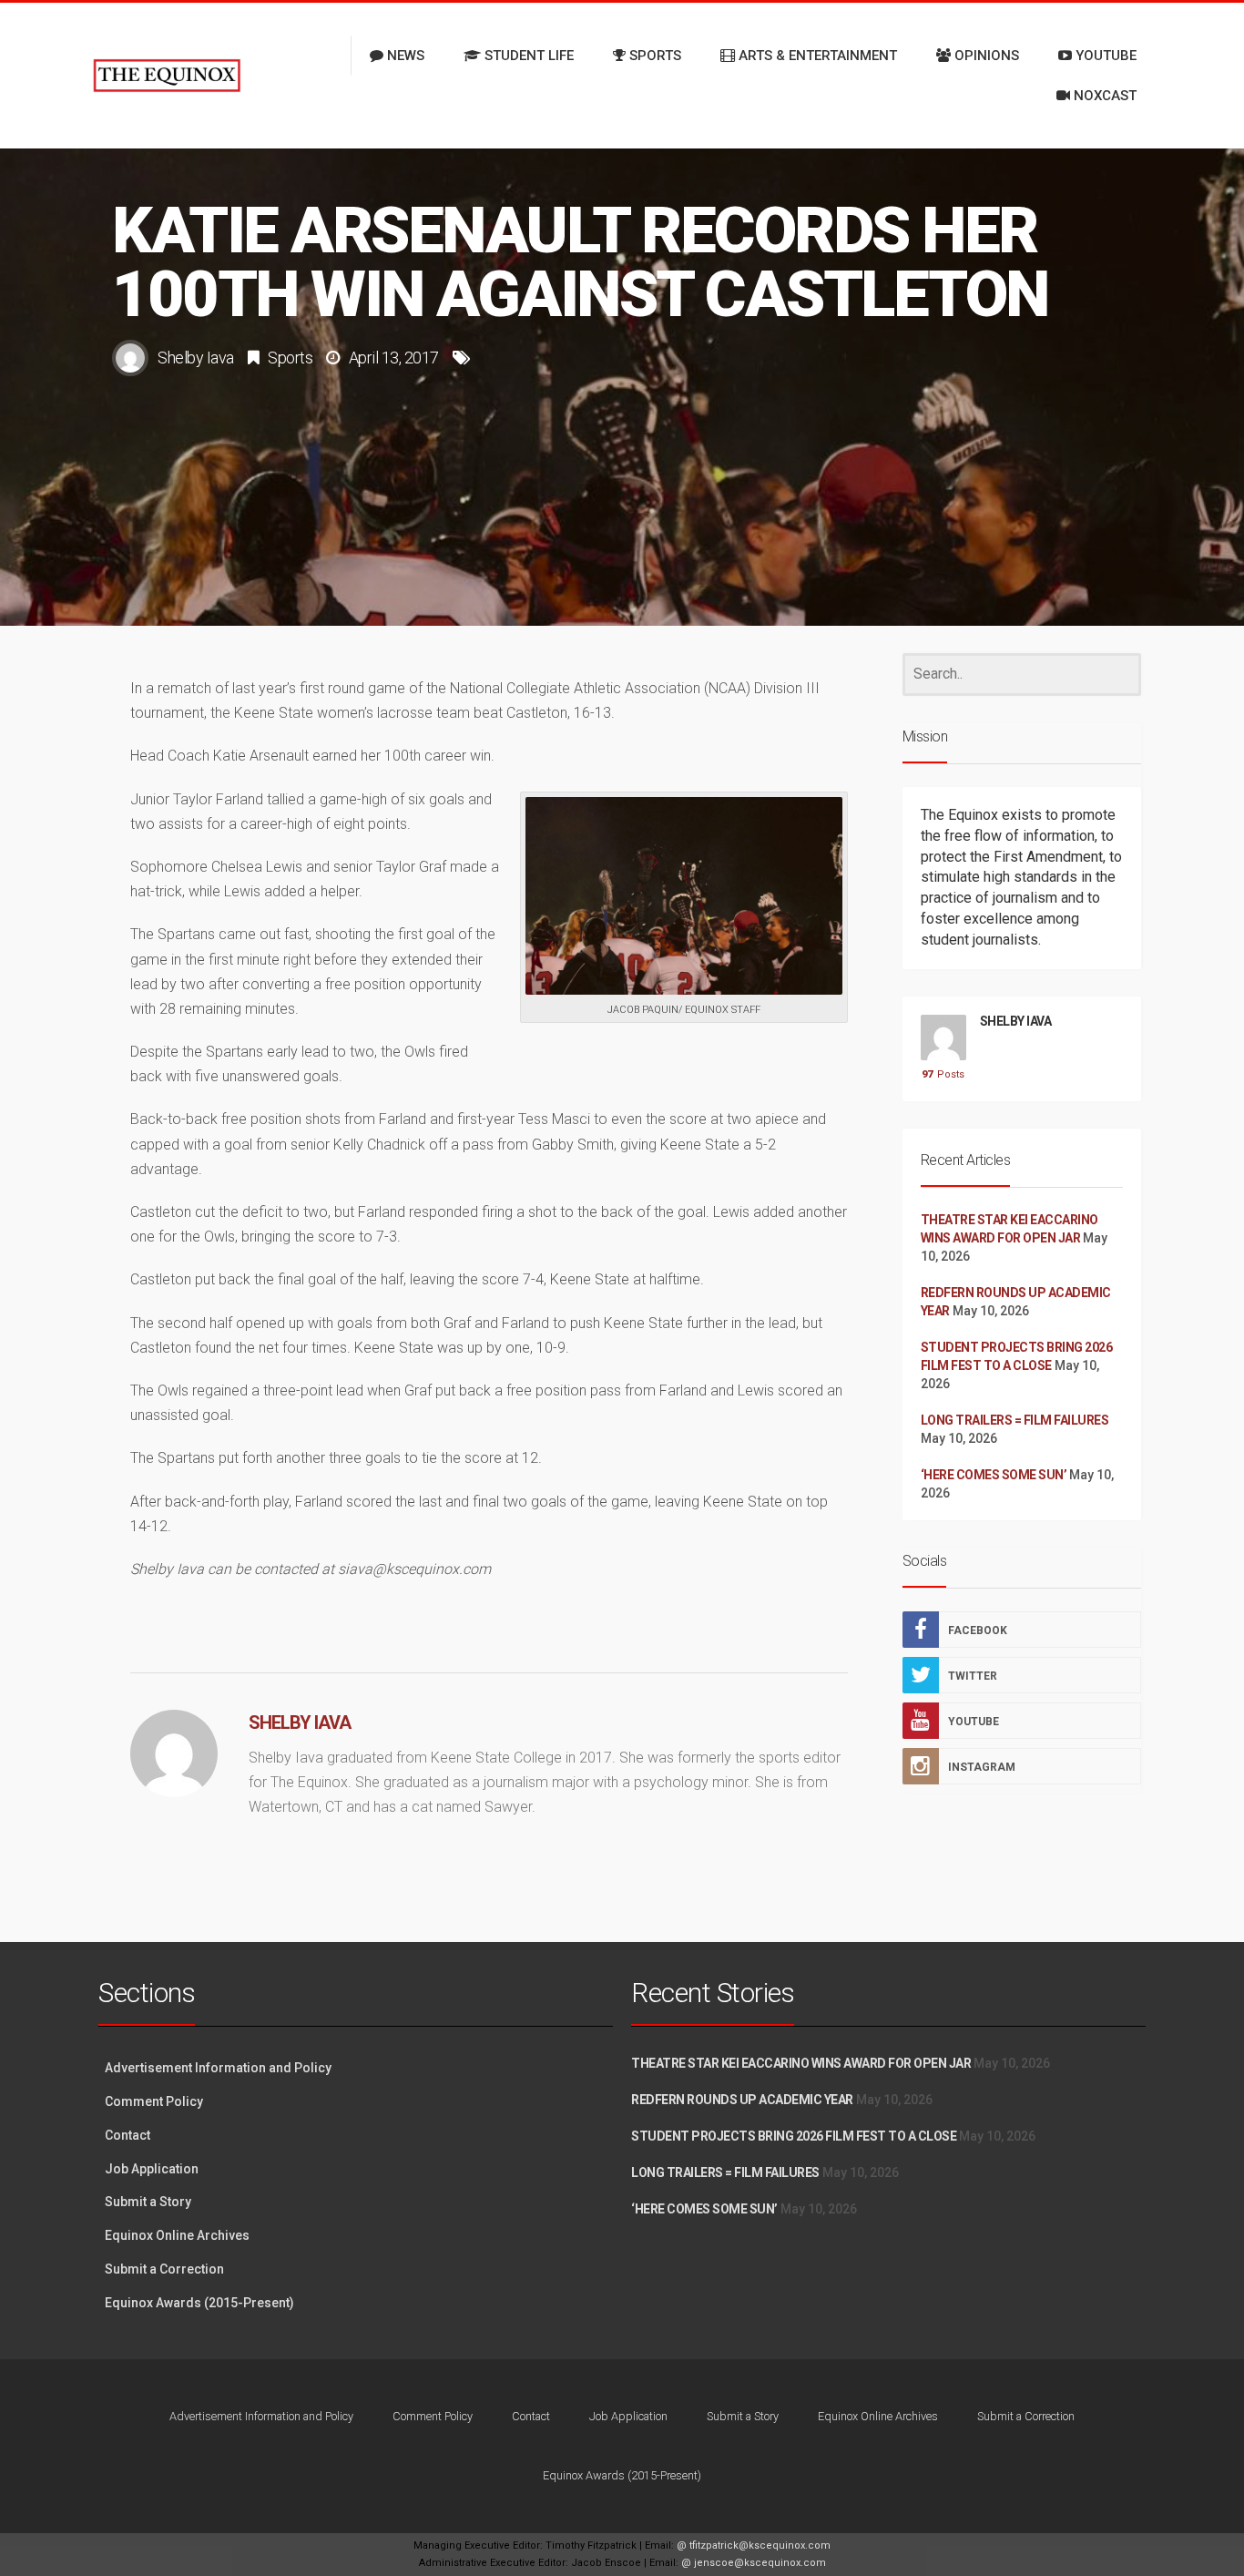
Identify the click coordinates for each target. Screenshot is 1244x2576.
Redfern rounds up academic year (742, 2100)
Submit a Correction (164, 2269)
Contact (127, 2135)
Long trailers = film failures (1015, 1420)
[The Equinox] (167, 76)
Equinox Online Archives (177, 2235)
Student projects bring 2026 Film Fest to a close (794, 2136)
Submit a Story (148, 2202)
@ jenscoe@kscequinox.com (754, 2563)
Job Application (152, 2169)
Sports (290, 358)
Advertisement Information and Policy (218, 2068)
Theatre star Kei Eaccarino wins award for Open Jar (801, 2063)
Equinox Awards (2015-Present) (199, 2303)
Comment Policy (154, 2101)
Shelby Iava (196, 358)
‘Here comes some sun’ (994, 1475)
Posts (943, 1074)
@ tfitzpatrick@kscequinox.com (754, 2545)
